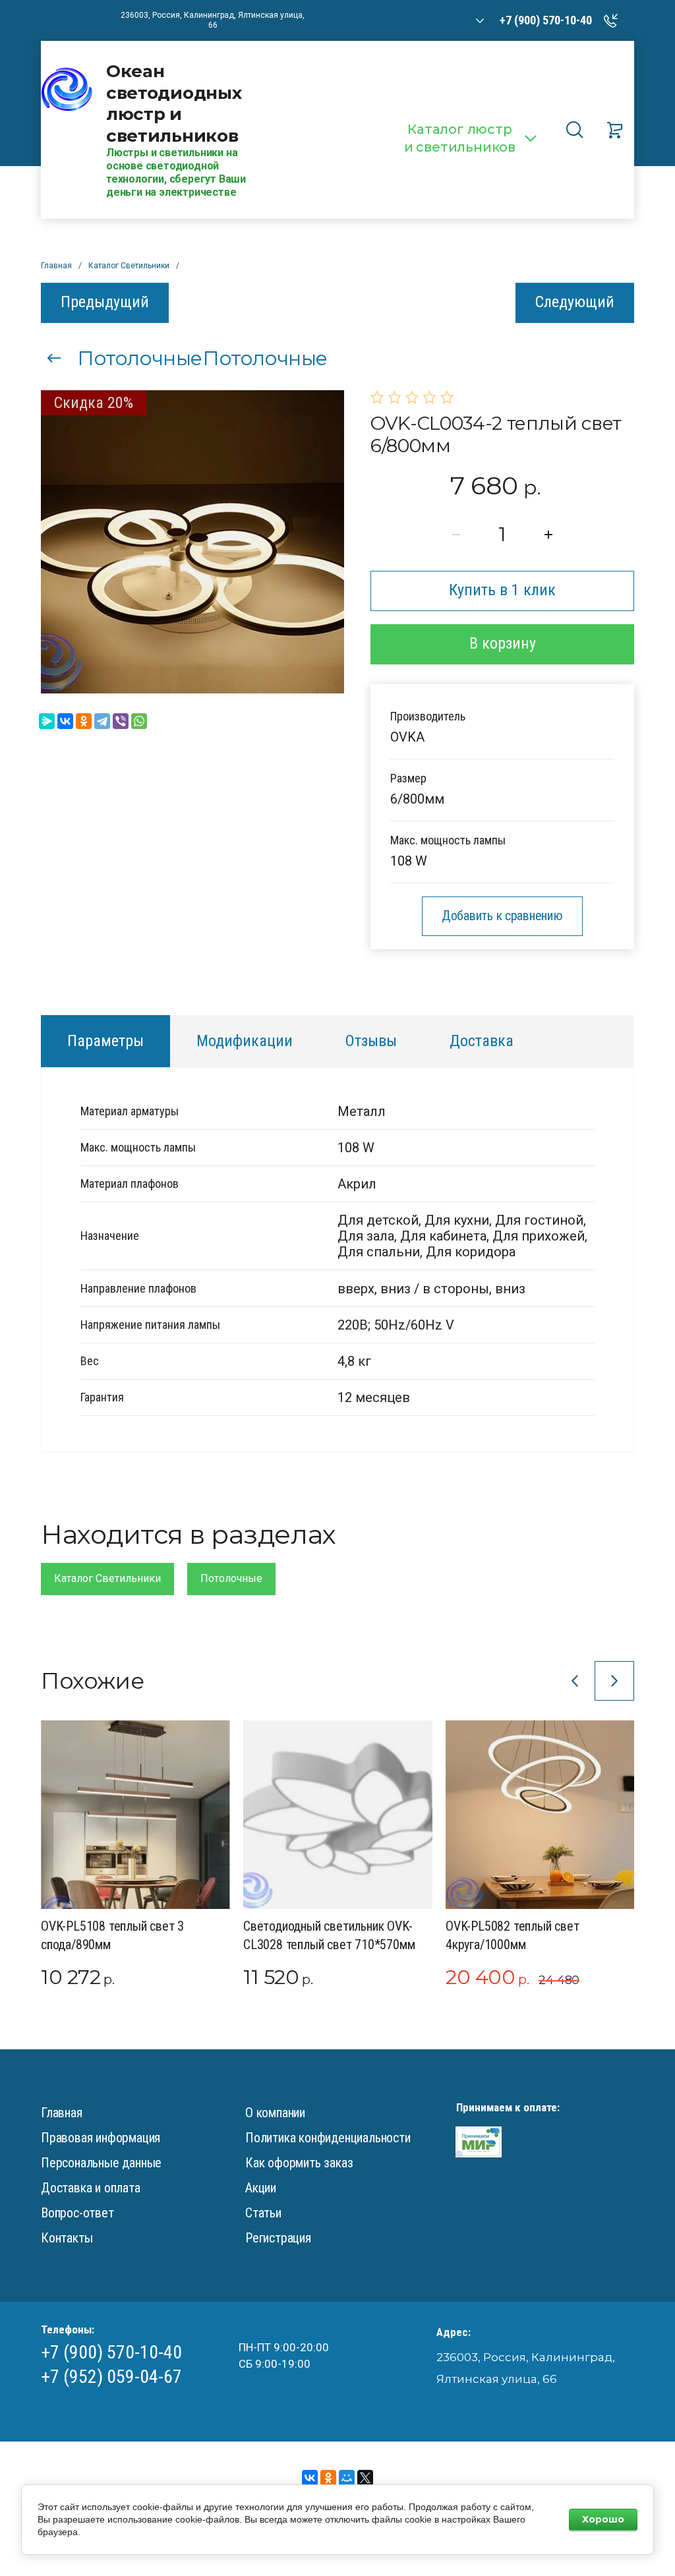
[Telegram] (102, 721)
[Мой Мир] (347, 2478)
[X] (365, 2478)
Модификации (245, 1041)
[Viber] (121, 721)
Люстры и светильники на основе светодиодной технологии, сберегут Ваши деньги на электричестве (176, 172)
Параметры (105, 1041)
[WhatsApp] (139, 721)
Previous (575, 1681)
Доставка (482, 1041)
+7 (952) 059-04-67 (111, 2377)
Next (614, 1681)
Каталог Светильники (107, 1578)
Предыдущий (105, 302)
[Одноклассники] (84, 721)
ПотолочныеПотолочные (202, 358)
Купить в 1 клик (502, 590)
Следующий (575, 302)
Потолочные (231, 1578)
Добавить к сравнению (502, 916)
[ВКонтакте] (65, 721)
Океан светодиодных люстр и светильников (174, 103)
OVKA (407, 737)
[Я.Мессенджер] (47, 721)
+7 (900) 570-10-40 (111, 2352)
